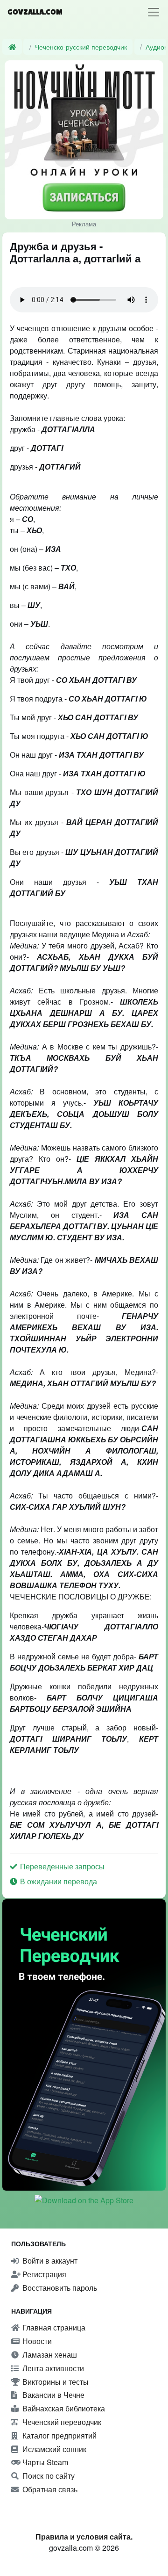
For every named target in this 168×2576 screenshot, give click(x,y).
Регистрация (43, 2274)
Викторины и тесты (55, 2382)
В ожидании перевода (58, 1881)
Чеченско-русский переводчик (81, 47)
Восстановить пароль (59, 2288)
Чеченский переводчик (61, 2422)
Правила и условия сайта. (84, 2536)
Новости (36, 2341)
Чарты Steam (44, 2462)
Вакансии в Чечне (52, 2395)
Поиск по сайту (48, 2476)
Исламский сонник (53, 2449)
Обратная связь (49, 2489)
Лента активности (52, 2368)
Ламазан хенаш (49, 2355)
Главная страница (53, 2327)
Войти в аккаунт (49, 2261)
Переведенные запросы (61, 1866)
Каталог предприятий (59, 2435)
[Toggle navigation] (154, 12)
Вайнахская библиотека (63, 2408)
